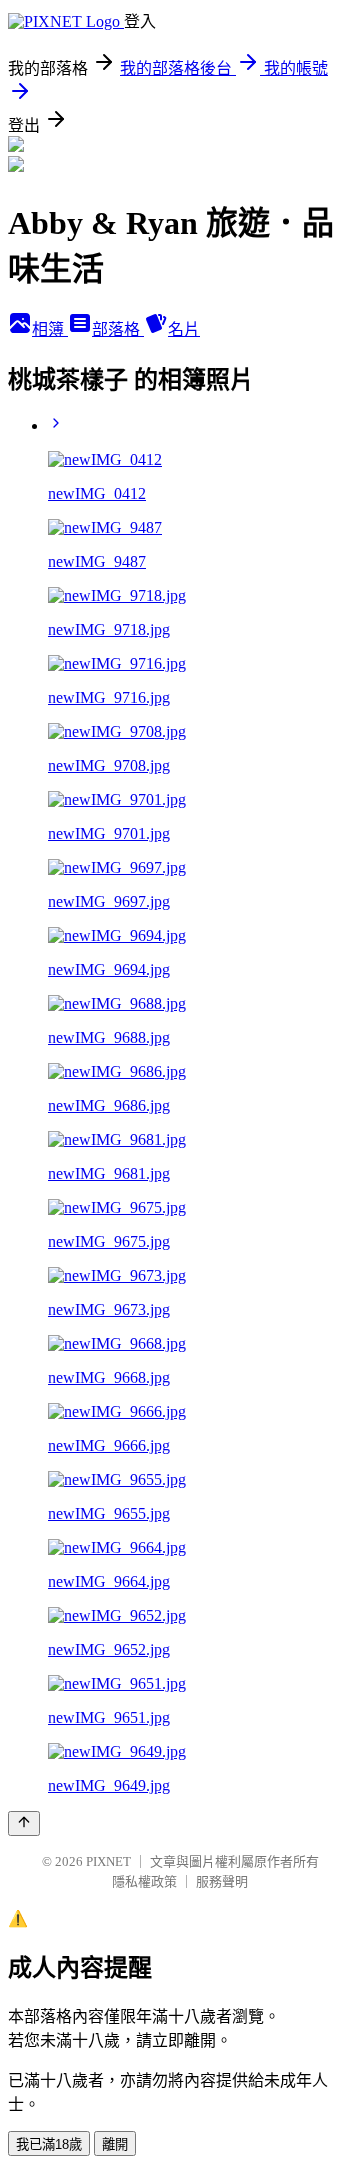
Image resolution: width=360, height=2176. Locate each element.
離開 (115, 2144)
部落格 (118, 329)
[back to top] (24, 1823)
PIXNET (108, 1861)
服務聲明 (222, 1881)
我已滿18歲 (49, 2144)
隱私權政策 (144, 1881)
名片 (184, 329)
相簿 (50, 329)
